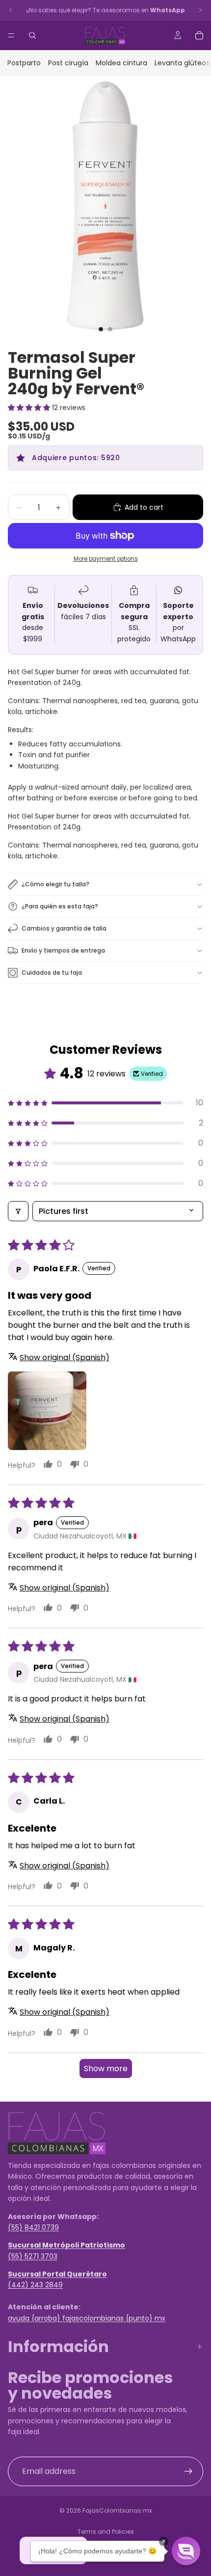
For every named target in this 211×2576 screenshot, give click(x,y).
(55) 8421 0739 (33, 2227)
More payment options (106, 559)
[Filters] (18, 1211)
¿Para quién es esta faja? (60, 906)
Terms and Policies (106, 2532)
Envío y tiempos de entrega (63, 950)
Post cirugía (68, 63)
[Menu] (11, 35)
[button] (30, 408)
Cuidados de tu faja (52, 973)
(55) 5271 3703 (33, 2256)
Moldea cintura (121, 63)
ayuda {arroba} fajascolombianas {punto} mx (87, 2318)
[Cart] (199, 35)
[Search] (32, 35)
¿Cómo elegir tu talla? (55, 884)
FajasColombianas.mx (117, 2510)
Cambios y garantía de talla (64, 928)
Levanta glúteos (182, 63)
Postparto (24, 63)
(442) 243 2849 (35, 2285)
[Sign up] (188, 2471)
